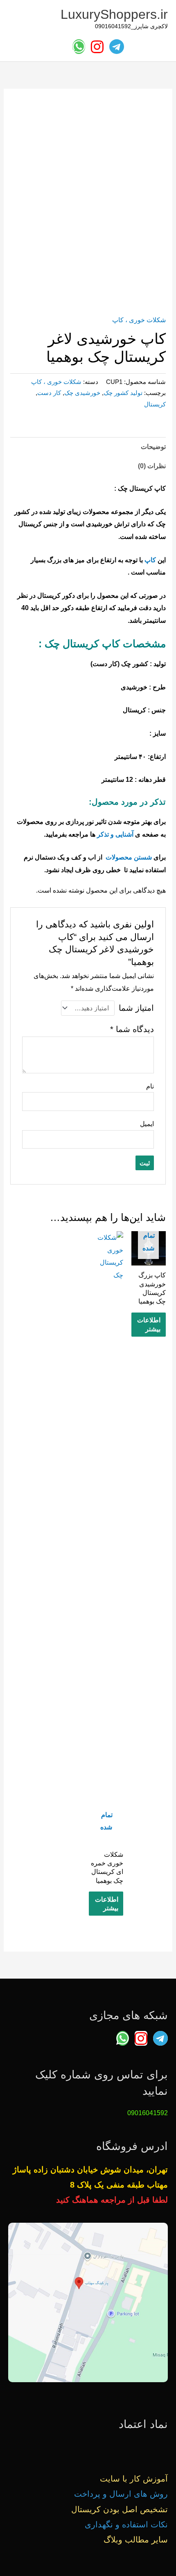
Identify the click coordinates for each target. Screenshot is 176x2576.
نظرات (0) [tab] (152, 466)
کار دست (49, 393)
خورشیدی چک (82, 393)
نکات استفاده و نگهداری (126, 2524)
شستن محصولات (129, 857)
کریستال (155, 404)
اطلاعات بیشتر (149, 1324)
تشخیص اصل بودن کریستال (120, 2509)
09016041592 (148, 2113)
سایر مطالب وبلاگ (136, 2540)
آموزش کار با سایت (134, 2479)
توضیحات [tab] (153, 447)
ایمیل (147, 1124)
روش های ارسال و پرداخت (121, 2494)
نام (150, 1086)
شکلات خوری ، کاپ (139, 320)
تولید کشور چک (123, 393)
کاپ (150, 560)
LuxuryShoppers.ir (114, 14)
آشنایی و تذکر (115, 834)
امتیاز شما (136, 1008)
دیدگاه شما (132, 1029)
